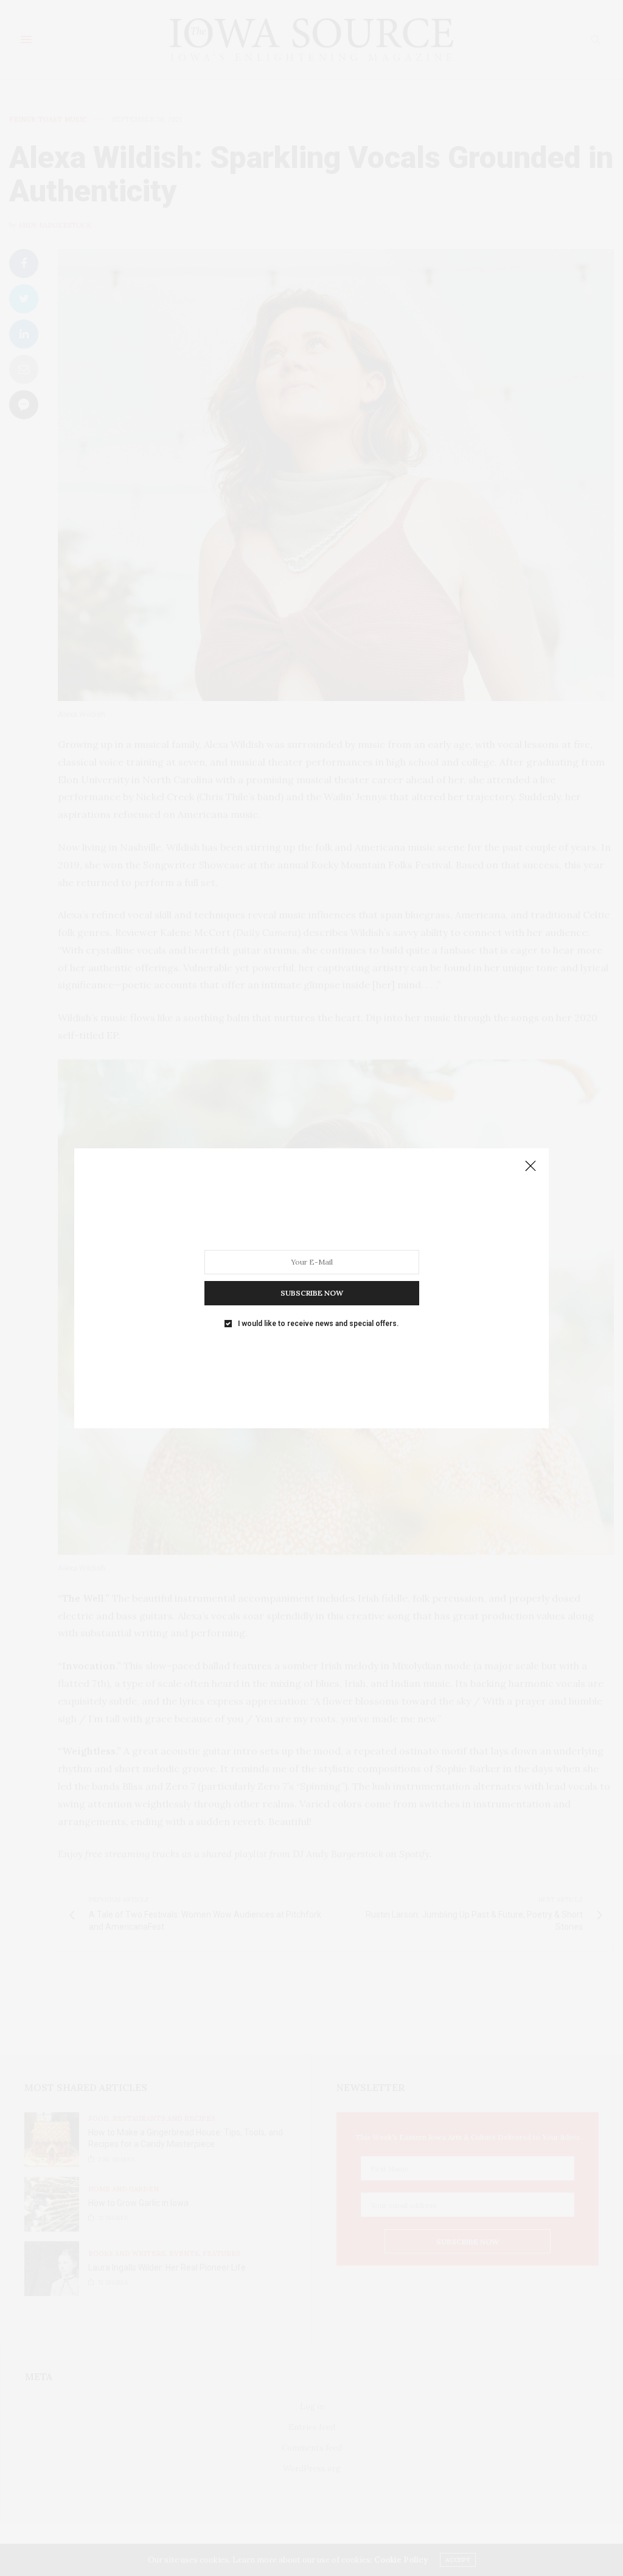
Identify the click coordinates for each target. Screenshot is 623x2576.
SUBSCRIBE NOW (312, 1292)
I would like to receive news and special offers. (318, 1323)
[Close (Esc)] (531, 1167)
